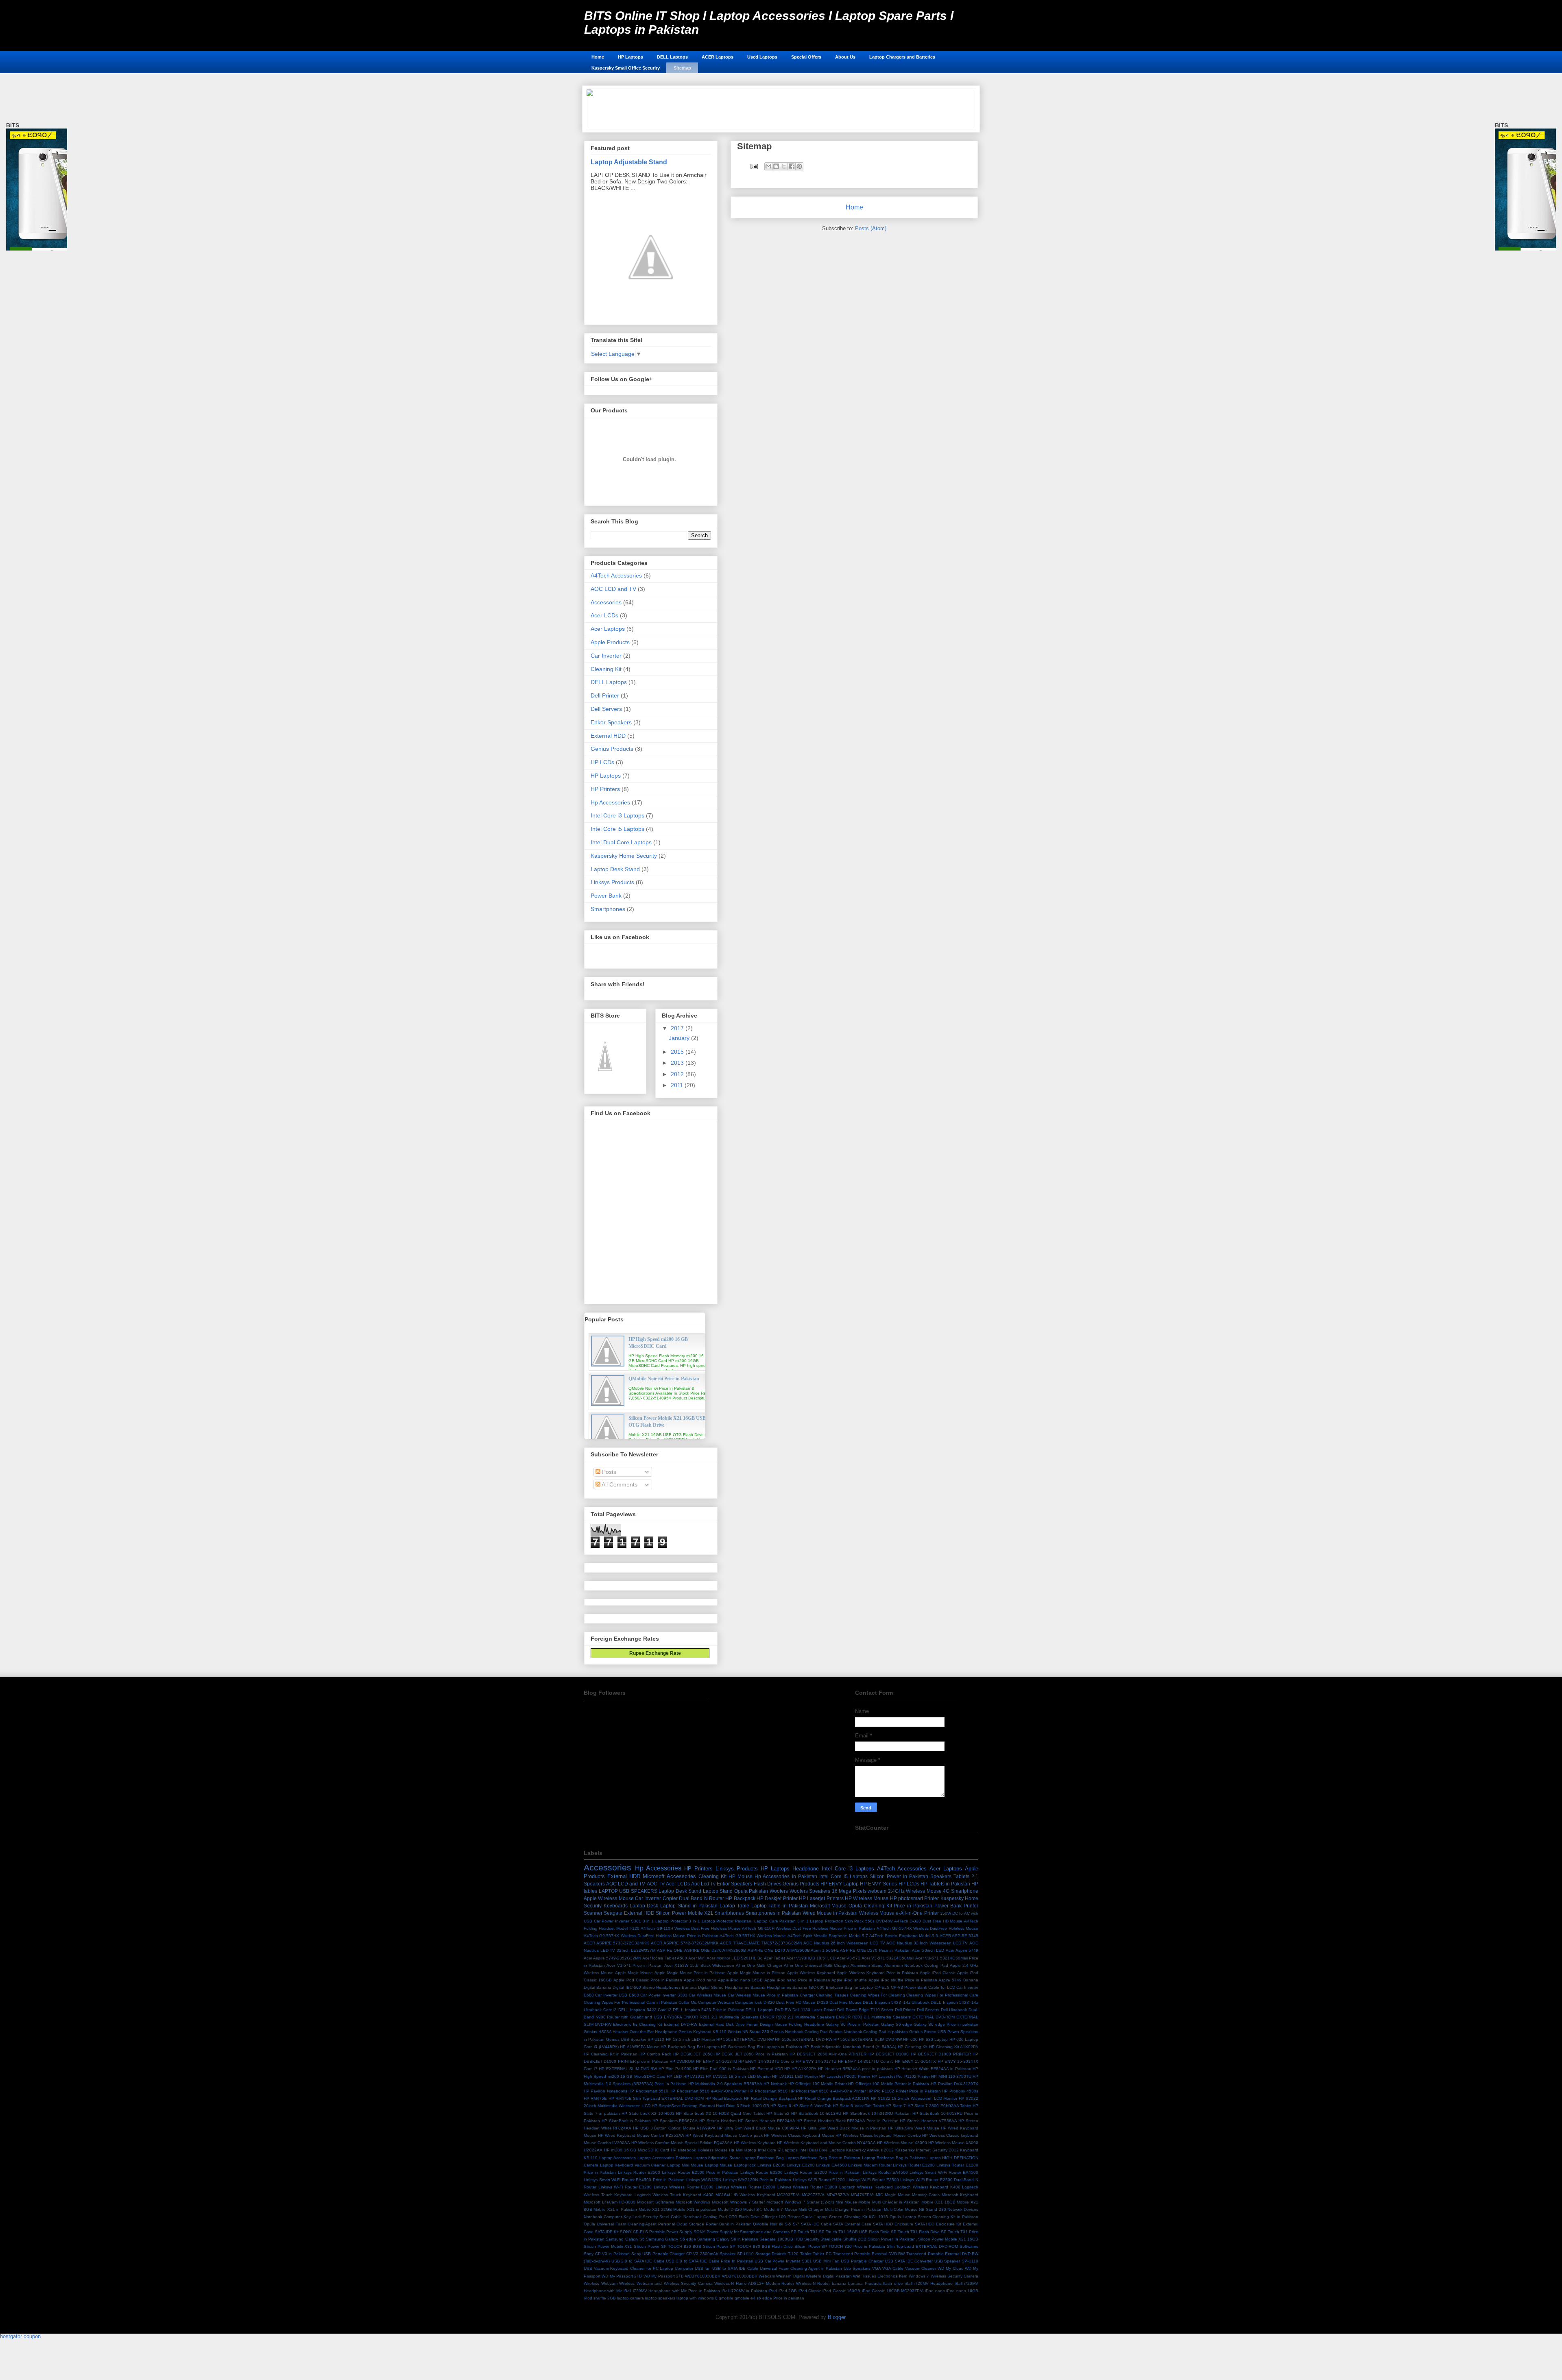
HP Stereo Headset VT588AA (928, 2121)
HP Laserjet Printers (821, 1898)
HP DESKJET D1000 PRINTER (941, 2054)
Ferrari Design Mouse (767, 2024)
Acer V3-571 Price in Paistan (635, 1965)
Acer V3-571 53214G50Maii (888, 1958)
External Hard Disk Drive (722, 2024)
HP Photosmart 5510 (648, 2091)
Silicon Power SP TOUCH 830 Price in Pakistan (840, 2246)
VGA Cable (893, 2268)
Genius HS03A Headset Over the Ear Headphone (630, 2032)
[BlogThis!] (776, 166)
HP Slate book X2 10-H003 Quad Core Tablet (720, 2113)
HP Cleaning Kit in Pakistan (611, 2054)
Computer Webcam (716, 2002)
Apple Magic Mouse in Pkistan (756, 1973)
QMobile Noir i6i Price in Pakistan (664, 1379)
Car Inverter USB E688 (617, 1995)
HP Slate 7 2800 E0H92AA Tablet (939, 2106)
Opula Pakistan (751, 1891)
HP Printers (605, 789)
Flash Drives (768, 1884)
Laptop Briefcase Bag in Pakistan (894, 2158)
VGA (877, 2268)
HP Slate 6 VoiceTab (812, 2106)
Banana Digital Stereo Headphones (716, 1987)
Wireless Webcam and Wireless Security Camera (666, 2283)
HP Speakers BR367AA (675, 2121)
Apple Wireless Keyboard (811, 1973)
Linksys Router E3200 (761, 2172)
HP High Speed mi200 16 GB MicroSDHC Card (658, 1343)
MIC (879, 2195)
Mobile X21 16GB (938, 2202)
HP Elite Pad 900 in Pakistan (721, 2069)
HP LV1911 (694, 2076)
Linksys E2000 (771, 2165)
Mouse (791, 2209)
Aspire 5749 (950, 1980)
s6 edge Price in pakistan (780, 2298)
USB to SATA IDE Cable (735, 2268)
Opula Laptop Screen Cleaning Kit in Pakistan (934, 2217)
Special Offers (806, 57)
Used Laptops (762, 57)
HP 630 (910, 2039)
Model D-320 (730, 2209)
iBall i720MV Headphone (929, 2283)
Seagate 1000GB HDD (781, 2239)
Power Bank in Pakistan (729, 2224)
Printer (971, 1906)
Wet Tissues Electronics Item (880, 2276)
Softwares (969, 2246)
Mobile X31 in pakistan (695, 2209)
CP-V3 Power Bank (909, 1987)
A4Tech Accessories (616, 575)
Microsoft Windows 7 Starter (738, 2202)
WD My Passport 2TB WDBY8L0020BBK (682, 2276)
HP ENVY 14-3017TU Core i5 (866, 2061)
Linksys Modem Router (870, 2165)
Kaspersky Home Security (624, 856)
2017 (678, 1028)
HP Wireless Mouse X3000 (902, 2143)
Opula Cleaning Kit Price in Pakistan (890, 1906)
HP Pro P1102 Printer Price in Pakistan (904, 2091)
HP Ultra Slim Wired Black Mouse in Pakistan (844, 2128)
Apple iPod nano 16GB (740, 1980)
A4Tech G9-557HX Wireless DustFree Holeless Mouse (928, 1928)
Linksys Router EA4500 (885, 2172)
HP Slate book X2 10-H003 (648, 2113)
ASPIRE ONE (670, 1950)
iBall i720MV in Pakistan (744, 2291)
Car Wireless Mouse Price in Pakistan (763, 1995)
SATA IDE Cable (816, 2224)
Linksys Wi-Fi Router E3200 (625, 2187)
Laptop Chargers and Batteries (902, 57)
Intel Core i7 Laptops (778, 2150)
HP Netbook (775, 2084)
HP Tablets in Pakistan (945, 1884)
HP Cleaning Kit (913, 2047)
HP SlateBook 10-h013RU (816, 2113)
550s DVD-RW (879, 1921)
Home (598, 57)
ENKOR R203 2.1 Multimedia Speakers (873, 2017)
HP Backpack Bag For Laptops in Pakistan (761, 2047)
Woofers (779, 1891)
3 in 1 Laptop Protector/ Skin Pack (830, 1921)
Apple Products (610, 642)
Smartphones (608, 909)
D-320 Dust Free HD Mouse (790, 2002)
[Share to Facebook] (792, 166)
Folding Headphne (806, 2024)
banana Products (865, 2283)
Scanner (593, 1913)
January (680, 1038)
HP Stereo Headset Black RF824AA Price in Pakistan (847, 2121)
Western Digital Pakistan (829, 2276)
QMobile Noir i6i (768, 2224)
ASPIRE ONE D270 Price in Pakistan (875, 1950)
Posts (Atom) (871, 228)
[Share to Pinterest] (799, 166)
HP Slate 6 (781, 2106)
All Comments (619, 1484)
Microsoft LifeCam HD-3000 (610, 2202)
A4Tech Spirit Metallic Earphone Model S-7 (828, 1936)
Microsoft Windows (693, 2202)
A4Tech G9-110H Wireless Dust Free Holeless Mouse (691, 1928)
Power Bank (606, 896)
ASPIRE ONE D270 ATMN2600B (715, 1950)
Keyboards (616, 1906)
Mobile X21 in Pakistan (615, 2209)
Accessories (606, 602)
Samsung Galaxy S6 (625, 2239)
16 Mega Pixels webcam (859, 1891)
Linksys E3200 (801, 2165)
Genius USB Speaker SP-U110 (635, 2039)
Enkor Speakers (611, 722)
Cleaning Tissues (832, 1995)
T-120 (793, 2254)
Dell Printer (605, 695)
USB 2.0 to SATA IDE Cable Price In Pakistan (709, 2261)
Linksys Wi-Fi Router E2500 (873, 2180)
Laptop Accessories (618, 2158)
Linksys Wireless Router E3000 (807, 2187)
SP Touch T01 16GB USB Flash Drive (854, 2232)
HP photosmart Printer (915, 1898)
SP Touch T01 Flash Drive (915, 2232)
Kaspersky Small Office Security (626, 68)
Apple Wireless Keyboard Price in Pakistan (878, 1973)
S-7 (796, 2224)
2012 (678, 1074)
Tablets (961, 1876)
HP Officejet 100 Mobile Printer (818, 2084)
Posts (608, 1472)
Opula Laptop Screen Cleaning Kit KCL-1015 (845, 2217)
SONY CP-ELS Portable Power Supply (656, 2232)
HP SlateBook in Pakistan (626, 2121)
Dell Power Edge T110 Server (865, 2010)
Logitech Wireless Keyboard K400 (927, 2187)
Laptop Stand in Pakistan (689, 1906)
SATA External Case (852, 2224)
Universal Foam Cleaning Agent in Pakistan (801, 2268)
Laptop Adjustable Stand (629, 162)
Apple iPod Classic (938, 1973)
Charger (807, 1995)
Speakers (941, 1876)
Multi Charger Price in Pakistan (854, 2209)
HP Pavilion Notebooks (605, 2091)
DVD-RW (783, 2010)
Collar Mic (687, 2002)
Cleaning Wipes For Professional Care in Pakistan (630, 2002)
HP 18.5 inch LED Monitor (690, 2039)
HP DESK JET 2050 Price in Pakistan (751, 2054)
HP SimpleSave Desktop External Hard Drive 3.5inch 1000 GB (710, 2106)
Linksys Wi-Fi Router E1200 (819, 2180)
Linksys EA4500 (831, 2165)
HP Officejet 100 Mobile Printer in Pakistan (889, 2084)
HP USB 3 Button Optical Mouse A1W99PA (674, 2128)
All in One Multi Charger (759, 1965)
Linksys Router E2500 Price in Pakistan (700, 2172)
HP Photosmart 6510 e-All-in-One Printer (828, 2091)
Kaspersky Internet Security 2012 (927, 2150)
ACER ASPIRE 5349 (959, 1936)
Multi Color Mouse (901, 2209)
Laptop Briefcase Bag (763, 2158)
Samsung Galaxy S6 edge (671, 2239)
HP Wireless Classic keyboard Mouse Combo (878, 2135)
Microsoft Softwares (656, 2202)
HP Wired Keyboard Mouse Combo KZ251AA (641, 2135)
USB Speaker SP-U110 (956, 2261)
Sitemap (682, 68)
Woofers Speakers (810, 1891)
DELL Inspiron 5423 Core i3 (645, 2010)
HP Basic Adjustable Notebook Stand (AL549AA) (850, 2047)
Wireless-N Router (813, 2283)
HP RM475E (595, 2098)
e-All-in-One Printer (917, 1913)
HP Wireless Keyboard (755, 2143)
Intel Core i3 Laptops (617, 815)
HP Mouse (741, 1876)
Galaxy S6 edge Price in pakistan (946, 2024)
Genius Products (612, 749)
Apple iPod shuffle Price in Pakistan (903, 1980)
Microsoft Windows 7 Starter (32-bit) (800, 2202)
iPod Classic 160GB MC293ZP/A (893, 2291)
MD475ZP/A (838, 2195)
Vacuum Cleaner (921, 2268)
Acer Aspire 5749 (962, 1950)
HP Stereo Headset (718, 2121)
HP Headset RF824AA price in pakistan (855, 2069)
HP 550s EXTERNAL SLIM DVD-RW (868, 2039)
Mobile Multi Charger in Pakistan (889, 2202)
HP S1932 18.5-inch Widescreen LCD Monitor (914, 2098)
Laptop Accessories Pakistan (665, 2158)
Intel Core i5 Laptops (617, 829)
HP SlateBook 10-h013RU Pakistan (877, 2113)
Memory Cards (926, 2195)
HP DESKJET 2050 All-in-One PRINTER (828, 2054)
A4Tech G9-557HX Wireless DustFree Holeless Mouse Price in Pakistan (651, 1936)
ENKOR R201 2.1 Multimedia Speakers (721, 2017)
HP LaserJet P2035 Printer (845, 2076)
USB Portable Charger (862, 2261)
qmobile (726, 2298)
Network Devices (963, 2209)
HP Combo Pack (656, 2054)
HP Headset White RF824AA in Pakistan (933, 2069)
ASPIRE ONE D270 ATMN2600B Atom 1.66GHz (793, 1950)
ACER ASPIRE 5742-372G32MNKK (685, 1943)
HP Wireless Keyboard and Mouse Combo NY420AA (826, 2143)
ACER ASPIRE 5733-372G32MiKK (616, 1943)
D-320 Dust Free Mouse (839, 2002)
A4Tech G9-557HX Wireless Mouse (753, 1936)
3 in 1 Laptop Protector (665, 1921)
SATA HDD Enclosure (893, 2224)
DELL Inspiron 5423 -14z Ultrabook (896, 2002)
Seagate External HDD (629, 1913)
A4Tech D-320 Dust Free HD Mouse (928, 1921)
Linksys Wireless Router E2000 (746, 2187)
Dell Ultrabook (954, 2010)
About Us (845, 57)
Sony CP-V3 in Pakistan (607, 2254)
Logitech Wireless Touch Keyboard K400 (674, 2195)
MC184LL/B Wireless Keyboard (745, 2195)
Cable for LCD (941, 1987)
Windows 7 (919, 2276)
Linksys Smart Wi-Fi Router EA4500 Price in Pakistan (634, 2180)
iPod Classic (810, 2291)
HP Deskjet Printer (777, 1898)
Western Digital (790, 2276)
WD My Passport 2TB (622, 2276)
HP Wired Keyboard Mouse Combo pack (724, 2135)
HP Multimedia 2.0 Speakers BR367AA (725, 2084)
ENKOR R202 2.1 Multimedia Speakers (797, 2017)
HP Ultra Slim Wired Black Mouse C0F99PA (758, 2128)
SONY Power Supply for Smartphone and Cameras (742, 2232)
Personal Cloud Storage (681, 2224)
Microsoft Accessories (669, 1876)
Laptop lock (745, 2165)
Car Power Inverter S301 (664, 1995)
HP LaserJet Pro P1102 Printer (901, 2076)
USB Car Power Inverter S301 (783, 2261)
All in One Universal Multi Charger (816, 1965)
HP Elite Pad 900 (675, 2069)
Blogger (837, 2317)
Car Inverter (606, 656)
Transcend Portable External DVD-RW (869, 2254)
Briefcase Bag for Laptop (850, 1987)
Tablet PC (822, 2254)
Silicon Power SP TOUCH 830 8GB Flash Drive (748, 2246)
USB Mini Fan (826, 2261)
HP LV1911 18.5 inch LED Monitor (738, 2076)
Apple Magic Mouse (634, 1973)
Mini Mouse (846, 2202)
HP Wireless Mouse (867, 1898)
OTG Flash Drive (744, 2217)
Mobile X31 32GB (656, 2209)
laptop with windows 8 (697, 2298)
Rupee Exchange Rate (653, 1653)
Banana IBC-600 (808, 1987)
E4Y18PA (673, 2017)
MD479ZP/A (862, 2195)
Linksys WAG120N (704, 2180)
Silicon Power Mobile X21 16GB (948, 2239)
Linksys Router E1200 (914, 2165)
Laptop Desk (644, 1906)
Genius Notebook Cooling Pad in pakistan (868, 2032)
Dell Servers (606, 709)
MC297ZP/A (813, 2195)
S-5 (788, 2224)
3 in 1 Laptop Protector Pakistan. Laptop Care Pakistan (742, 1921)
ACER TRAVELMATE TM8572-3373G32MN (761, 1943)
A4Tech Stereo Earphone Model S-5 (904, 1936)
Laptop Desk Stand (615, 869)
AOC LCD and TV (613, 589)
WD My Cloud (950, 2268)
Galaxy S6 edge (897, 2024)
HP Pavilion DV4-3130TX (954, 2084)
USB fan (703, 2268)
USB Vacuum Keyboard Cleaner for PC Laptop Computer (638, 2268)
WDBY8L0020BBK (740, 2276)
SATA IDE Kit (607, 2232)
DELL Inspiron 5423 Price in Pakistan (709, 2010)
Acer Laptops (608, 629)
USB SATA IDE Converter (909, 2261)
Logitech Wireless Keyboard (866, 2187)
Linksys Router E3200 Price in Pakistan (822, 2172)
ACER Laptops (718, 57)
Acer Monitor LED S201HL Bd (735, 1958)
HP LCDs (602, 762)
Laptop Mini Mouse (685, 2165)
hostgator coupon (20, 2336)
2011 (678, 1085)
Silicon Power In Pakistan (899, 1876)
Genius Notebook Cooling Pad (799, 2032)
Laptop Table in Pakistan (780, 1906)
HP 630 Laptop (934, 2039)
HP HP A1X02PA (800, 2069)
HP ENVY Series (878, 1884)
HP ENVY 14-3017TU (816, 2061)
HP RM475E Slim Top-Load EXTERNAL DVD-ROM (656, 2098)
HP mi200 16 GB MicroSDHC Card (637, 2150)
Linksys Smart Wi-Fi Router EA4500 (944, 2172)
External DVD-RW (681, 2024)
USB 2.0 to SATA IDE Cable (638, 2261)
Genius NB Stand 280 (748, 2032)
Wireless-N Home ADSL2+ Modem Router (754, 2283)
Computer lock (748, 2002)
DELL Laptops (672, 57)
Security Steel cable (823, 2239)
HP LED (674, 2076)
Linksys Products (612, 882)
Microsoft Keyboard (960, 2195)
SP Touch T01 (804, 2232)
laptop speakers (660, 2298)
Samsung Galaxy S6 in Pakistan (728, 2239)
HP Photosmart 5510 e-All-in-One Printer (708, 2091)
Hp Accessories (610, 802)
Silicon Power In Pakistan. (892, 2239)
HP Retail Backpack (724, 2098)
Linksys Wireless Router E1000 (684, 2187)
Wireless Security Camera (955, 2276)
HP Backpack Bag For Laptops (690, 2047)
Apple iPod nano (700, 1980)
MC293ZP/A (788, 2195)
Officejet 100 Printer (781, 2217)
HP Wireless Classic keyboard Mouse (799, 2135)
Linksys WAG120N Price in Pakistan (757, 2180)
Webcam (767, 2276)
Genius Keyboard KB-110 (702, 2032)
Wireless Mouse (877, 1913)
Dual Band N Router (701, 1898)
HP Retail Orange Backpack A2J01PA (834, 2098)
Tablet (806, 2254)
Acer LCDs (604, 615)
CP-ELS (882, 1987)
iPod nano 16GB (962, 2291)
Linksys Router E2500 (639, 2172)
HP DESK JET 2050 (693, 2054)
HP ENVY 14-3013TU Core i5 (766, 2061)
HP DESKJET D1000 (889, 2054)
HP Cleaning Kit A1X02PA (954, 2047)
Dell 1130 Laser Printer (814, 2010)
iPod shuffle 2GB (600, 2298)
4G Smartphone (961, 1891)
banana (839, 2283)
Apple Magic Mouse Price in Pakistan (690, 1973)
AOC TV (656, 1884)
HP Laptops (630, 57)
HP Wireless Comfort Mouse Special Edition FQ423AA (682, 2143)
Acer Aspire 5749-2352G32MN (612, 1958)
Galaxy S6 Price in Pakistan (853, 2024)
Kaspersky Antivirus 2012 (870, 2150)
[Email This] (768, 166)
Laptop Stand (718, 1891)
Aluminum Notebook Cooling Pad (916, 1965)
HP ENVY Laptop (840, 1884)
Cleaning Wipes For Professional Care (942, 1995)
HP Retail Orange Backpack (770, 2098)
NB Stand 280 (933, 2209)
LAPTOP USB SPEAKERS (628, 1891)
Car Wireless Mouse (707, 1995)
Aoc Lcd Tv (703, 1884)
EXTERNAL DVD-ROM (934, 2017)
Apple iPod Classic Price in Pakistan (648, 1980)
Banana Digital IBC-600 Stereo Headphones (638, 1987)
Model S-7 (773, 2209)
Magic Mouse (898, 2195)
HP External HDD (766, 2069)
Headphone (806, 1869)
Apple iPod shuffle (849, 1980)
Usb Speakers (857, 2268)
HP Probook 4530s (960, 2091)
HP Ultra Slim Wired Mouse (914, 2128)
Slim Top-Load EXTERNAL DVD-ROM (922, 2246)
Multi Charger (811, 2209)
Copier (670, 1898)
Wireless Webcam (601, 2283)
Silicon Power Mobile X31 (608, 2246)
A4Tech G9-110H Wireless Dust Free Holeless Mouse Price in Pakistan (808, 1928)
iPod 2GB (788, 2291)
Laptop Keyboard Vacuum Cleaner (633, 2165)
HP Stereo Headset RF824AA (766, 2121)
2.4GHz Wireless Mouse (915, 1891)
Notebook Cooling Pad (705, 2217)
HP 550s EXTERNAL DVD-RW (745, 2039)
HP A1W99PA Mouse (640, 2047)
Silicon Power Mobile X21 (684, 1913)
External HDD (608, 736)
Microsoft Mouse (828, 1906)
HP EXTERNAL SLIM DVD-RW (628, 2069)
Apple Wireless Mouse (609, 1898)
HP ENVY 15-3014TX (915, 2061)
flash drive (893, 2283)
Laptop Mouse (719, 2165)
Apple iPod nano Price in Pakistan (797, 1980)
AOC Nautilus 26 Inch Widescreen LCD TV (844, 1943)
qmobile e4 (745, 2298)
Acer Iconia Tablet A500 (665, 1958)
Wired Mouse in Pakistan (830, 1913)
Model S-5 (753, 2209)
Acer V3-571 (849, 1958)
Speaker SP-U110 (737, 2254)
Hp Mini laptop (743, 2150)
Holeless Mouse (713, 2150)
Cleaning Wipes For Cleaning (877, 1995)
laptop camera (630, 2298)
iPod (773, 2291)
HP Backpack (740, 1898)
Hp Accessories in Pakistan (786, 1876)
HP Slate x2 (778, 2113)
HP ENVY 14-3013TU (717, 2061)
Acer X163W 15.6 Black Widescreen (699, 1965)
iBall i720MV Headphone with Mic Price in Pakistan (672, 2291)
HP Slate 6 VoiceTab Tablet (858, 2106)
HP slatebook (684, 2150)
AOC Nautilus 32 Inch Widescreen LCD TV (927, 1943)
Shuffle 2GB (855, 2239)
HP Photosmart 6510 (768, 2091)
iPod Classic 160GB (841, 2291)
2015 (678, 1052)
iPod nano (935, 2291)
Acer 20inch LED (928, 1950)
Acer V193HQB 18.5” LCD (811, 1958)
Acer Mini (697, 1958)
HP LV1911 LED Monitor (795, 2076)
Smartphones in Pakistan (773, 1913)
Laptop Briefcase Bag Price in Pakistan (823, 2158)
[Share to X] (784, 166)
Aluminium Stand (867, 1965)
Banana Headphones (771, 1987)
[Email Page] (754, 166)
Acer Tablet (774, 1958)
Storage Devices (771, 2254)
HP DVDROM (682, 2061)
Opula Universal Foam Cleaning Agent (620, 2224)
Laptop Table (734, 1906)
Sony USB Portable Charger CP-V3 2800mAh (675, 2254)
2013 (678, 1063)
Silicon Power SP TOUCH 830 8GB (668, 2246)
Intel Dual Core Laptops (621, 842)
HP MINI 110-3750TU (951, 2076)
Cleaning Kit (606, 669)
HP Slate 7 (896, 2106)
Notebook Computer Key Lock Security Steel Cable (633, 2217)
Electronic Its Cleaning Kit (638, 2024)
